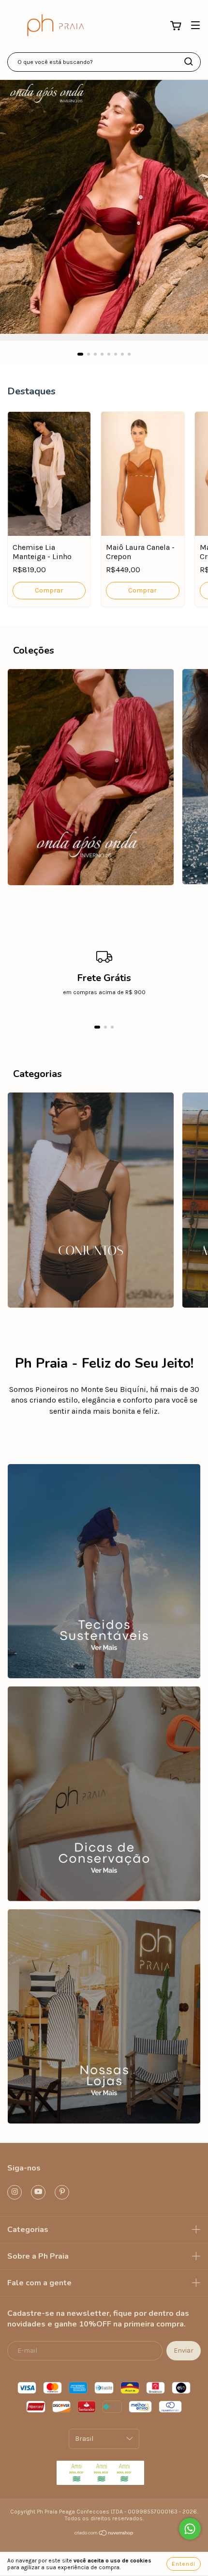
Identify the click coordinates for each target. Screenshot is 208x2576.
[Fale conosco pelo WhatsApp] (190, 2529)
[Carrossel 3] (104, 2016)
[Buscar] (189, 62)
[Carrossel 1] (104, 207)
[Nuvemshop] (104, 2534)
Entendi (184, 2564)
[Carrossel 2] (104, 1794)
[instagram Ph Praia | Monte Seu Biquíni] (15, 2192)
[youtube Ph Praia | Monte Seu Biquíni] (38, 2192)
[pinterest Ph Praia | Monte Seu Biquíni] (62, 2192)
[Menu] (195, 25)
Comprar (49, 590)
